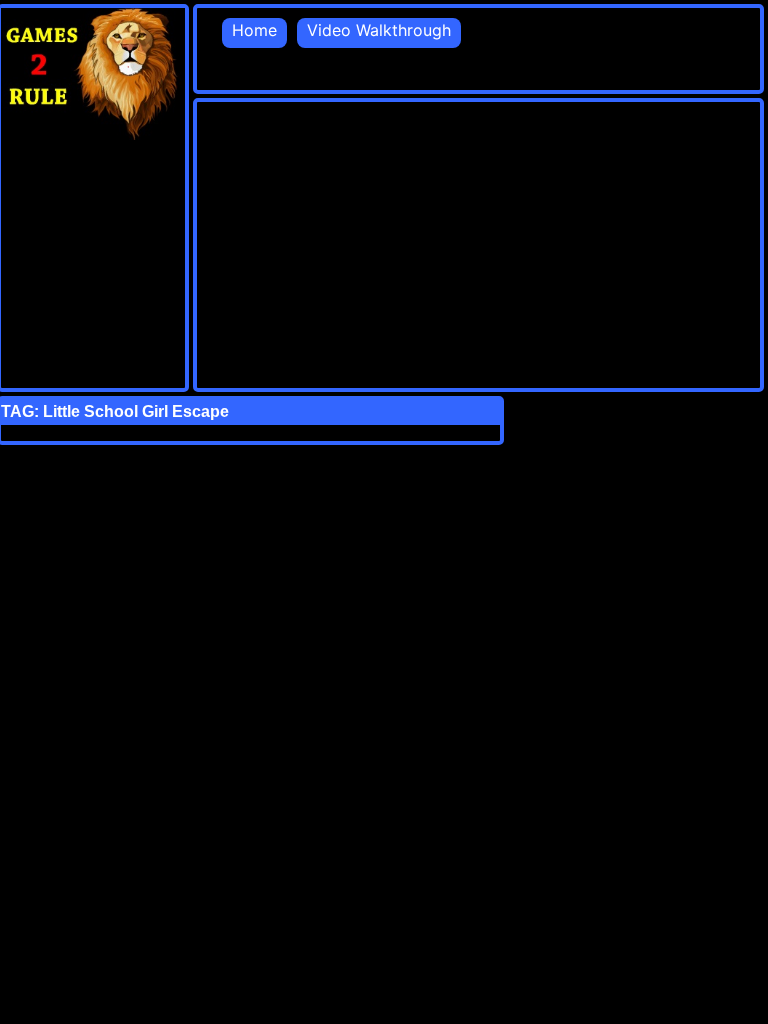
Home (254, 30)
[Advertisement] (482, 242)
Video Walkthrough (379, 30)
